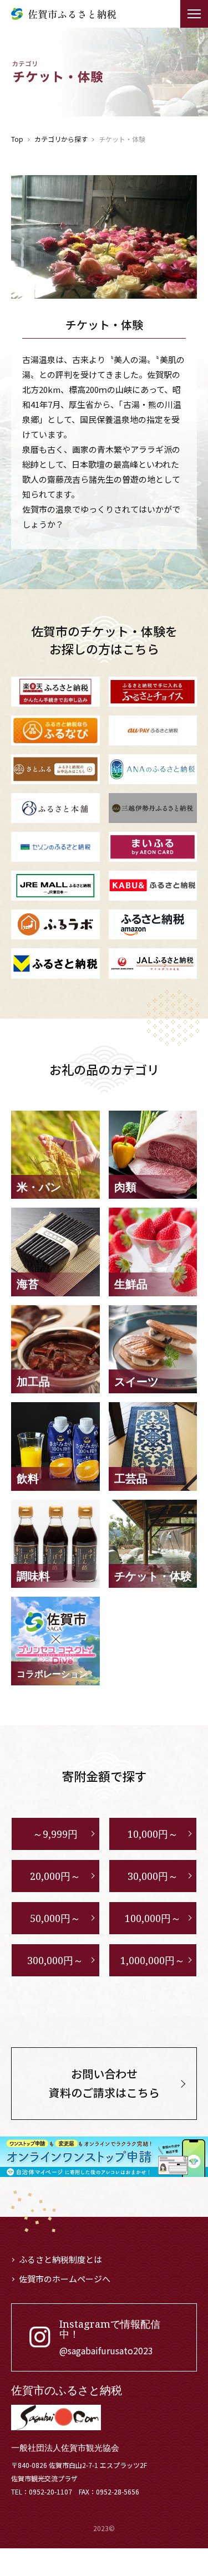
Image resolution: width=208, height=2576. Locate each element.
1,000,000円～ (153, 1960)
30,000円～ (153, 1876)
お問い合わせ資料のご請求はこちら (104, 2083)
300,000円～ (55, 1960)
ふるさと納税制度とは (60, 2259)
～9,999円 (55, 1834)
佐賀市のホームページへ (65, 2279)
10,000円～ (153, 1834)
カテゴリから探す (61, 139)
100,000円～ (153, 1918)
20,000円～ (55, 1876)
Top (17, 139)
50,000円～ (55, 1918)
